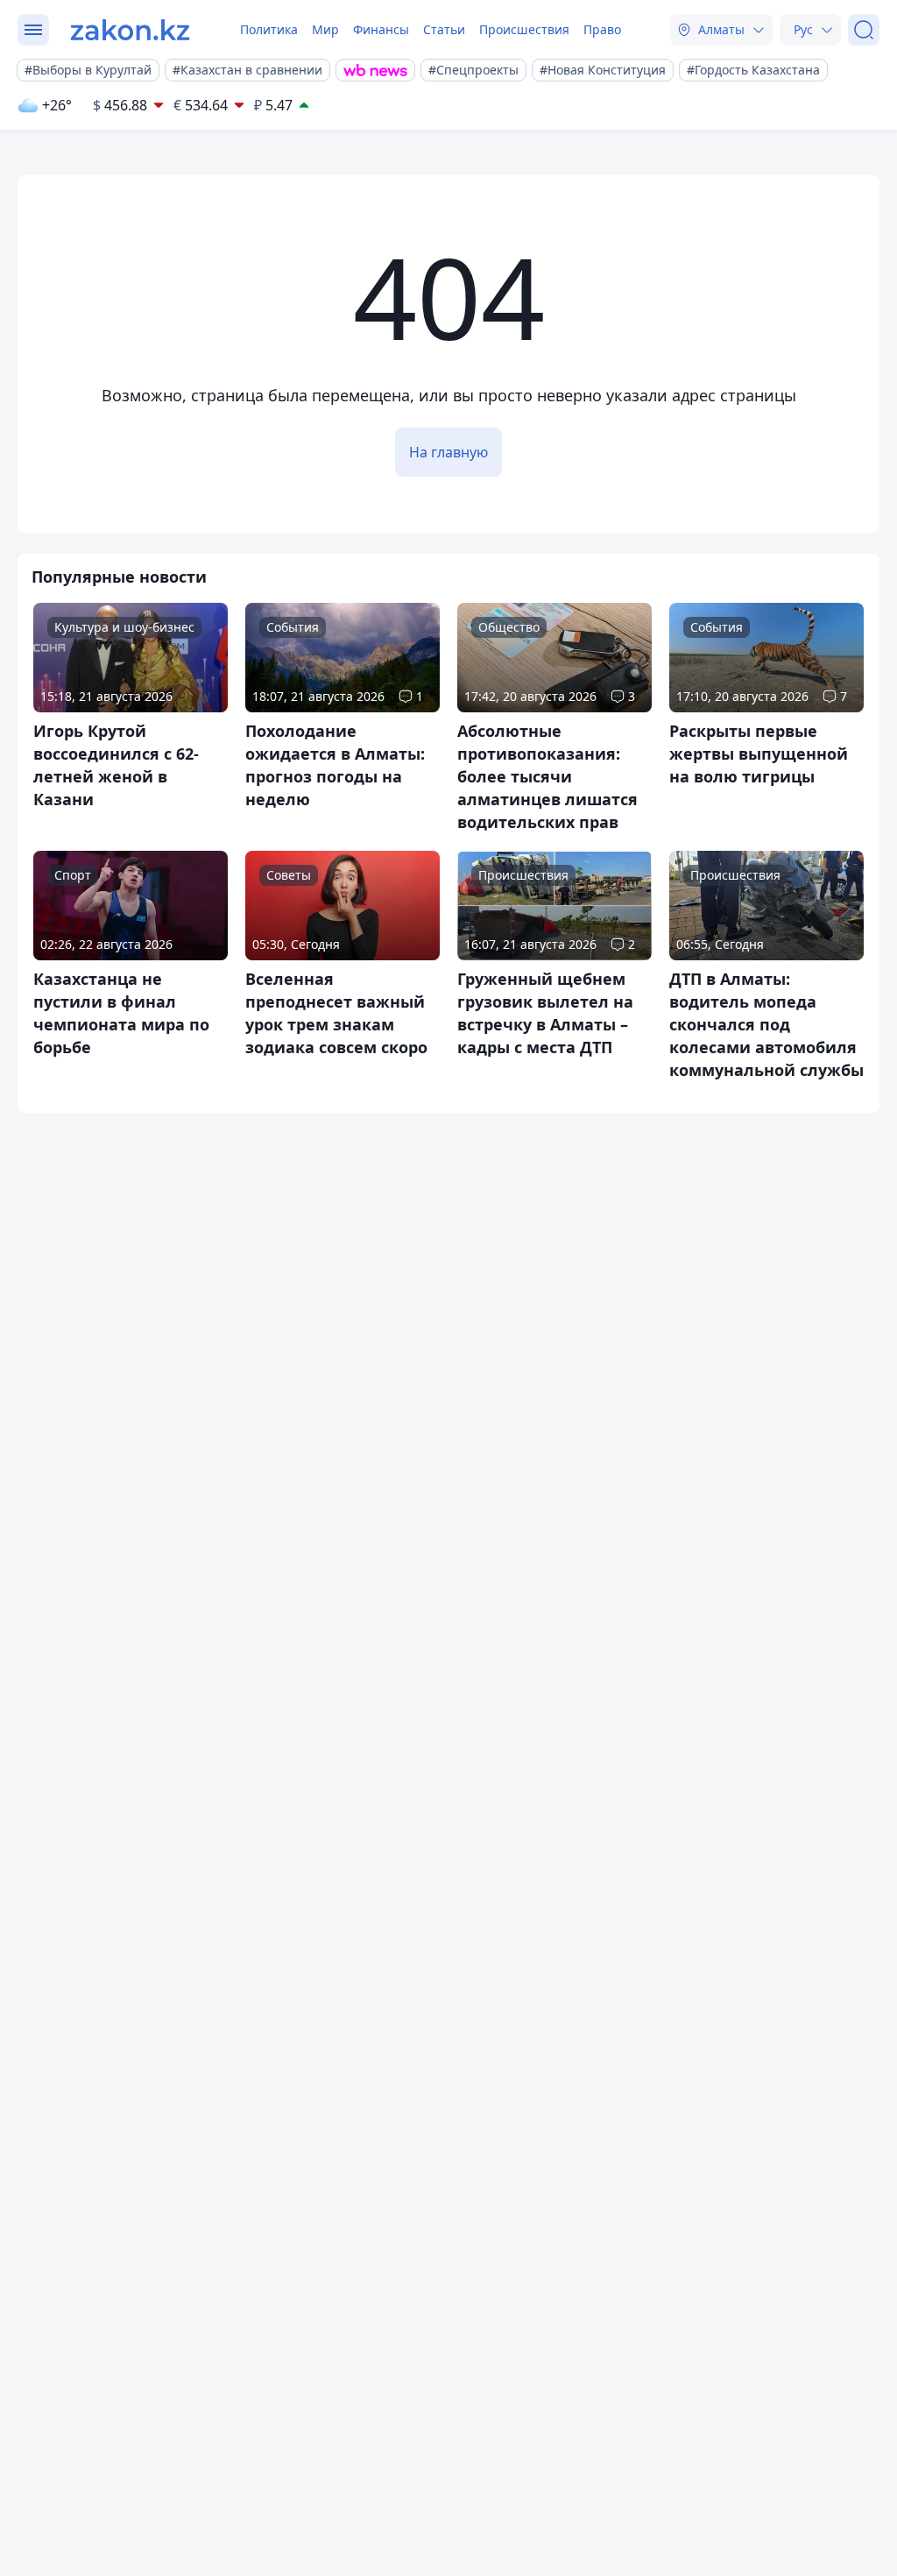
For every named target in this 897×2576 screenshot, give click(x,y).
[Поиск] (864, 30)
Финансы (381, 29)
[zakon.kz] (130, 30)
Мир (325, 29)
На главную (448, 452)
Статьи (444, 29)
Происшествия (524, 29)
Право (602, 29)
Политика (269, 29)
